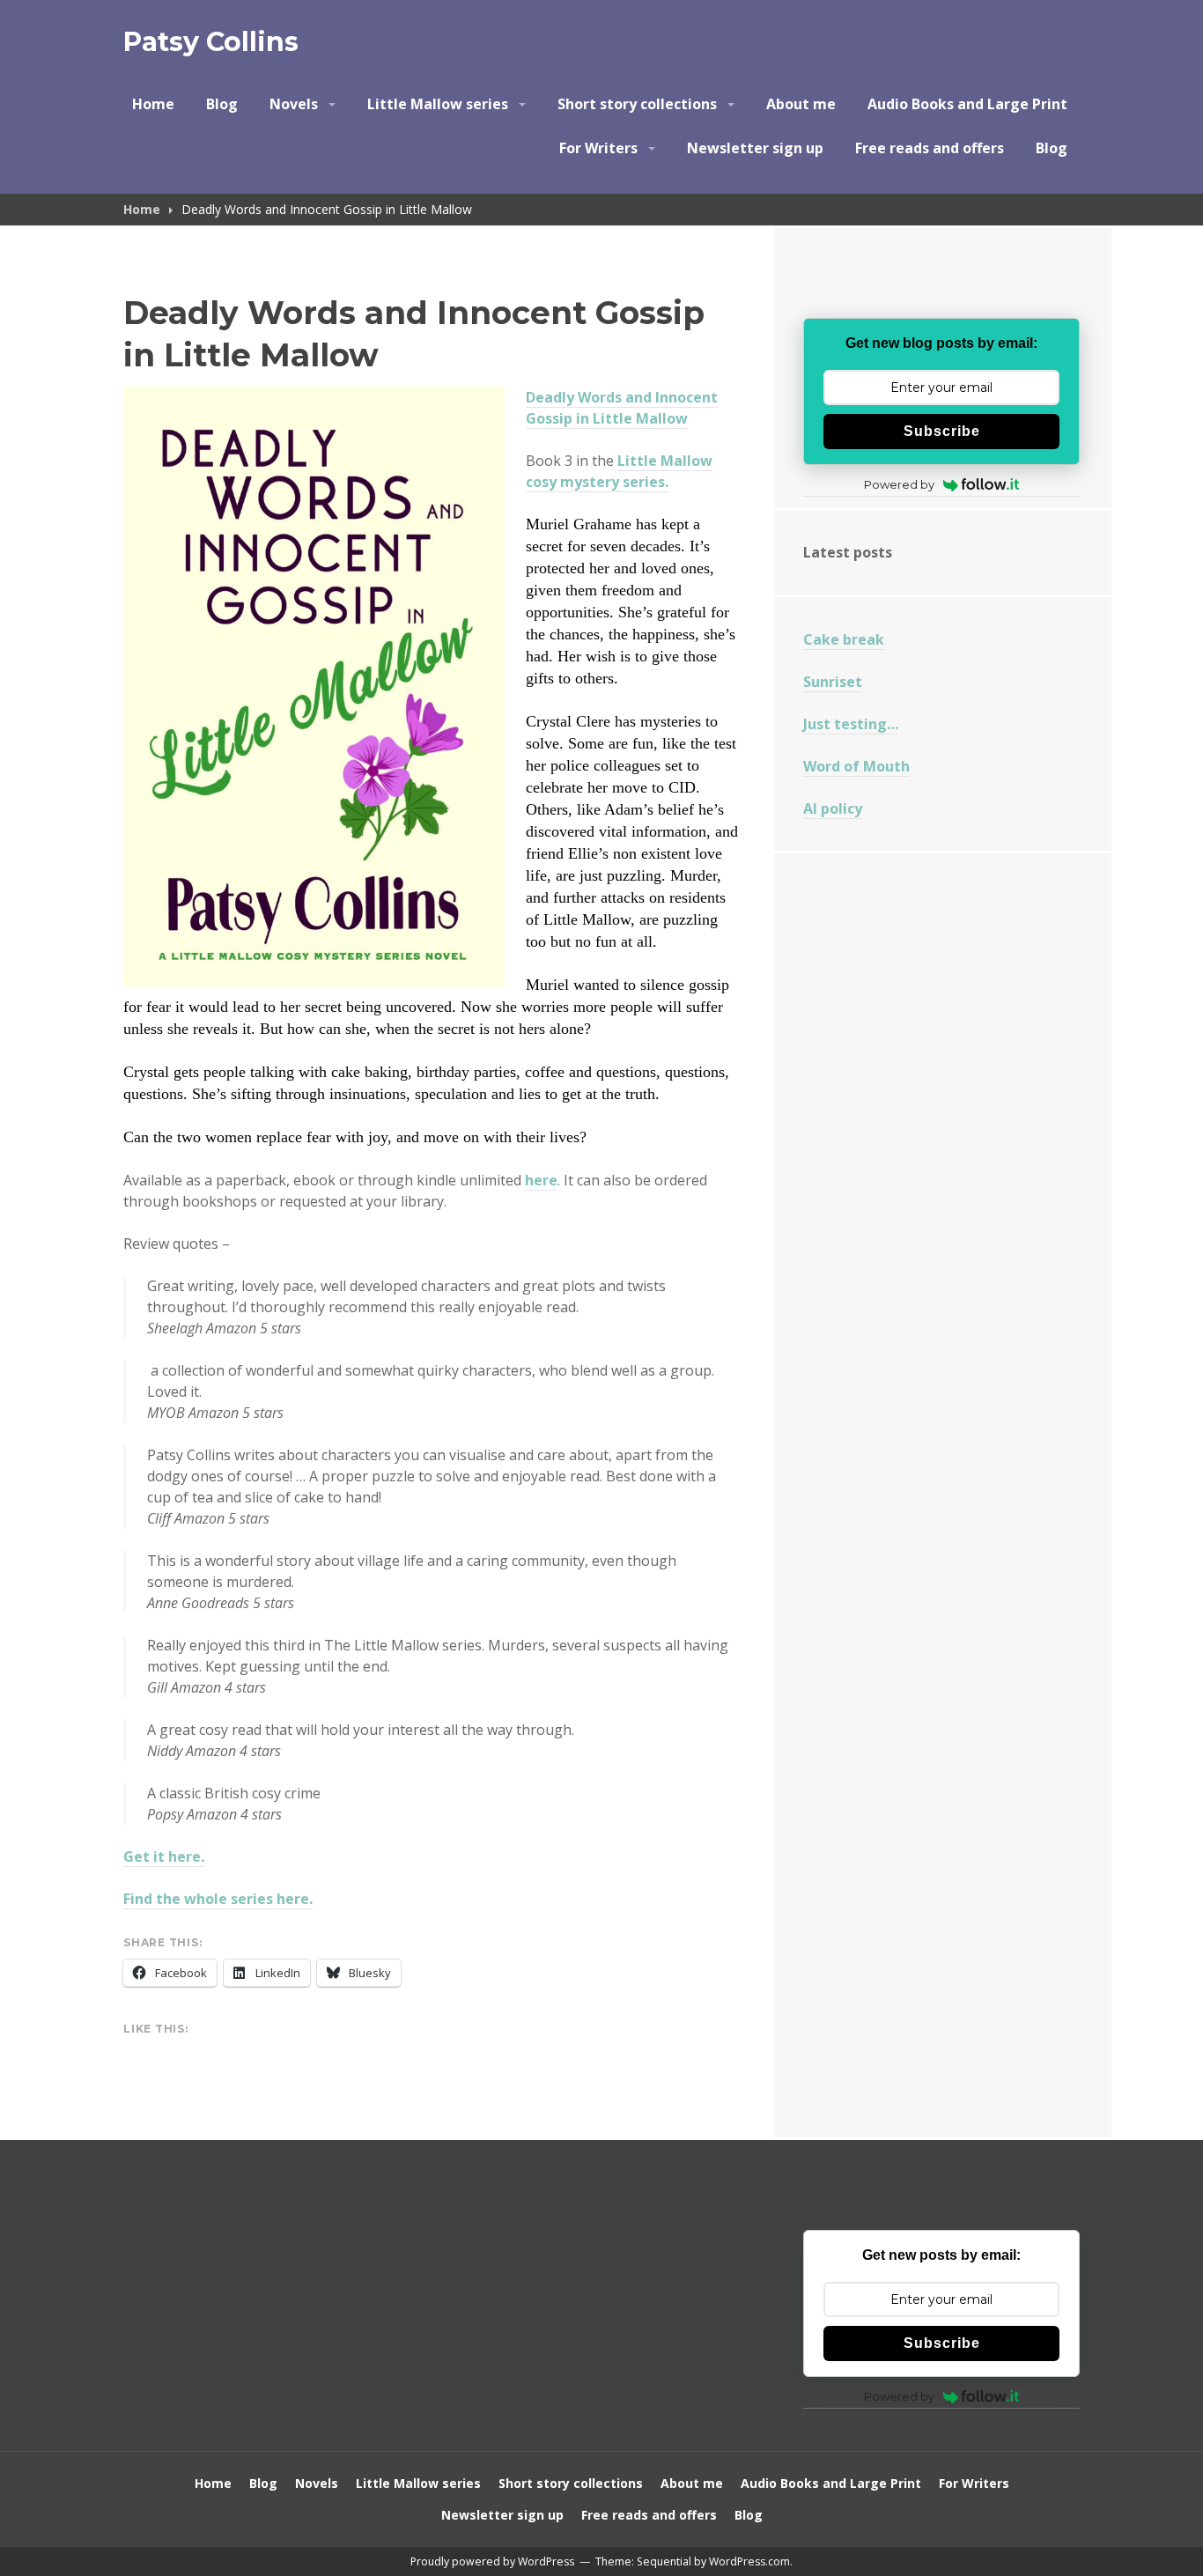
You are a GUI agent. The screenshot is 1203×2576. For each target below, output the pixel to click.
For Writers (598, 148)
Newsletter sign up (755, 148)
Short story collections (637, 104)
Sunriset (833, 682)
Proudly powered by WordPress (492, 2561)
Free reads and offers (930, 148)
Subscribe (942, 431)
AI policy (833, 808)
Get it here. (164, 1856)
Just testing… (851, 724)
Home (153, 104)
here (541, 1180)
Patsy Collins (211, 42)
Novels (294, 104)
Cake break (844, 639)
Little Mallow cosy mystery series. (619, 471)
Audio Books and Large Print (967, 104)
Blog (222, 104)
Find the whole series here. (218, 1899)
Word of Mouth (856, 766)
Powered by (899, 484)
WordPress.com (749, 2561)
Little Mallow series (438, 104)
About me (801, 104)
